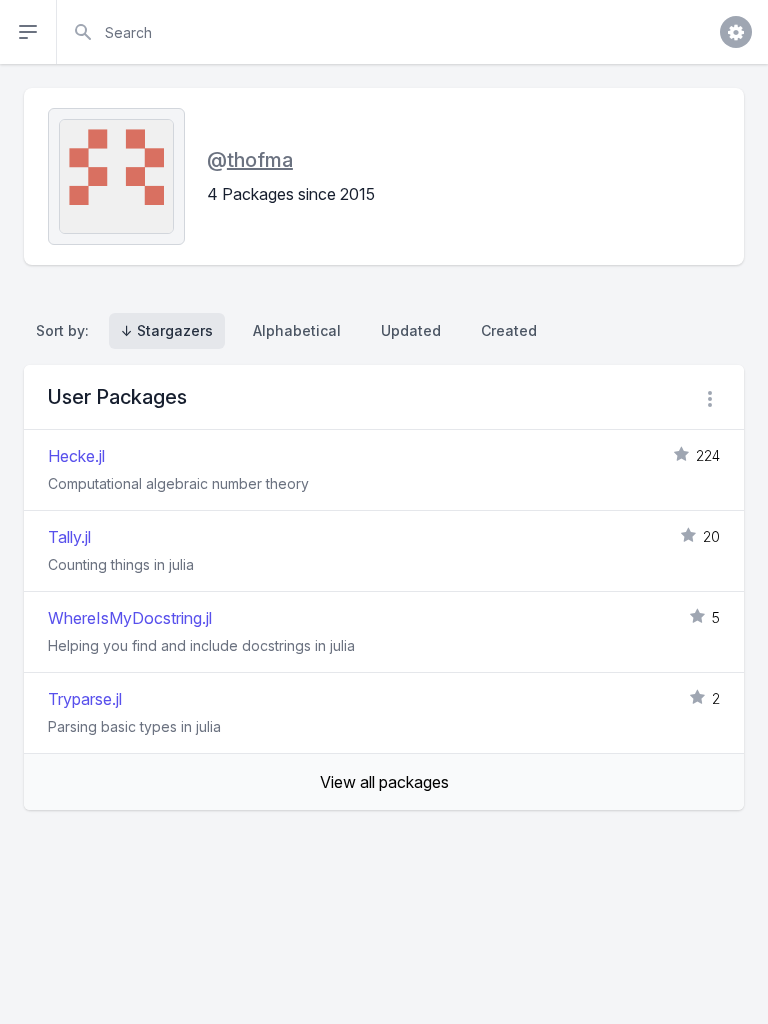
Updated (411, 330)
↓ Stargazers (167, 330)
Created (509, 330)
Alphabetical (297, 330)
